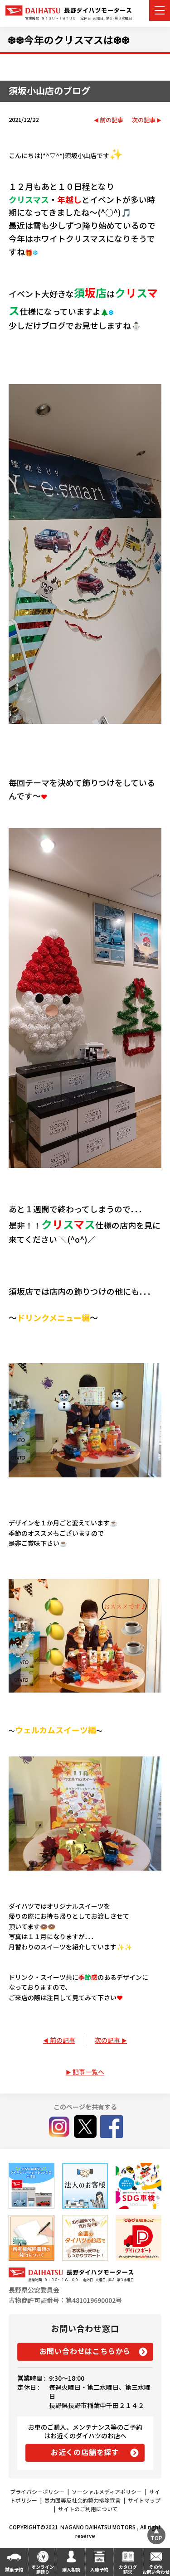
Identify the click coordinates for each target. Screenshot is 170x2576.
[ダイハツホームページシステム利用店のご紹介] (32, 2186)
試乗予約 (14, 2569)
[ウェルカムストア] (85, 2186)
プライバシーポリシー (37, 2492)
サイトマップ (144, 2500)
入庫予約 (99, 2569)
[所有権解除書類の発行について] (32, 2238)
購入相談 (71, 2569)
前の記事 (112, 120)
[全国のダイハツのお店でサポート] (85, 2238)
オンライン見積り (43, 2569)
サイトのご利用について (88, 2509)
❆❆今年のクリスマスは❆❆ (69, 39)
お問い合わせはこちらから (85, 2351)
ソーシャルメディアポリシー (107, 2492)
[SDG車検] (138, 2186)
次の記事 (144, 120)
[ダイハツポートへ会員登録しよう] (138, 2238)
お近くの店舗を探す (85, 2452)
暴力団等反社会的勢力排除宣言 (83, 2500)
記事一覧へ (88, 2072)
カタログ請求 (128, 2569)
